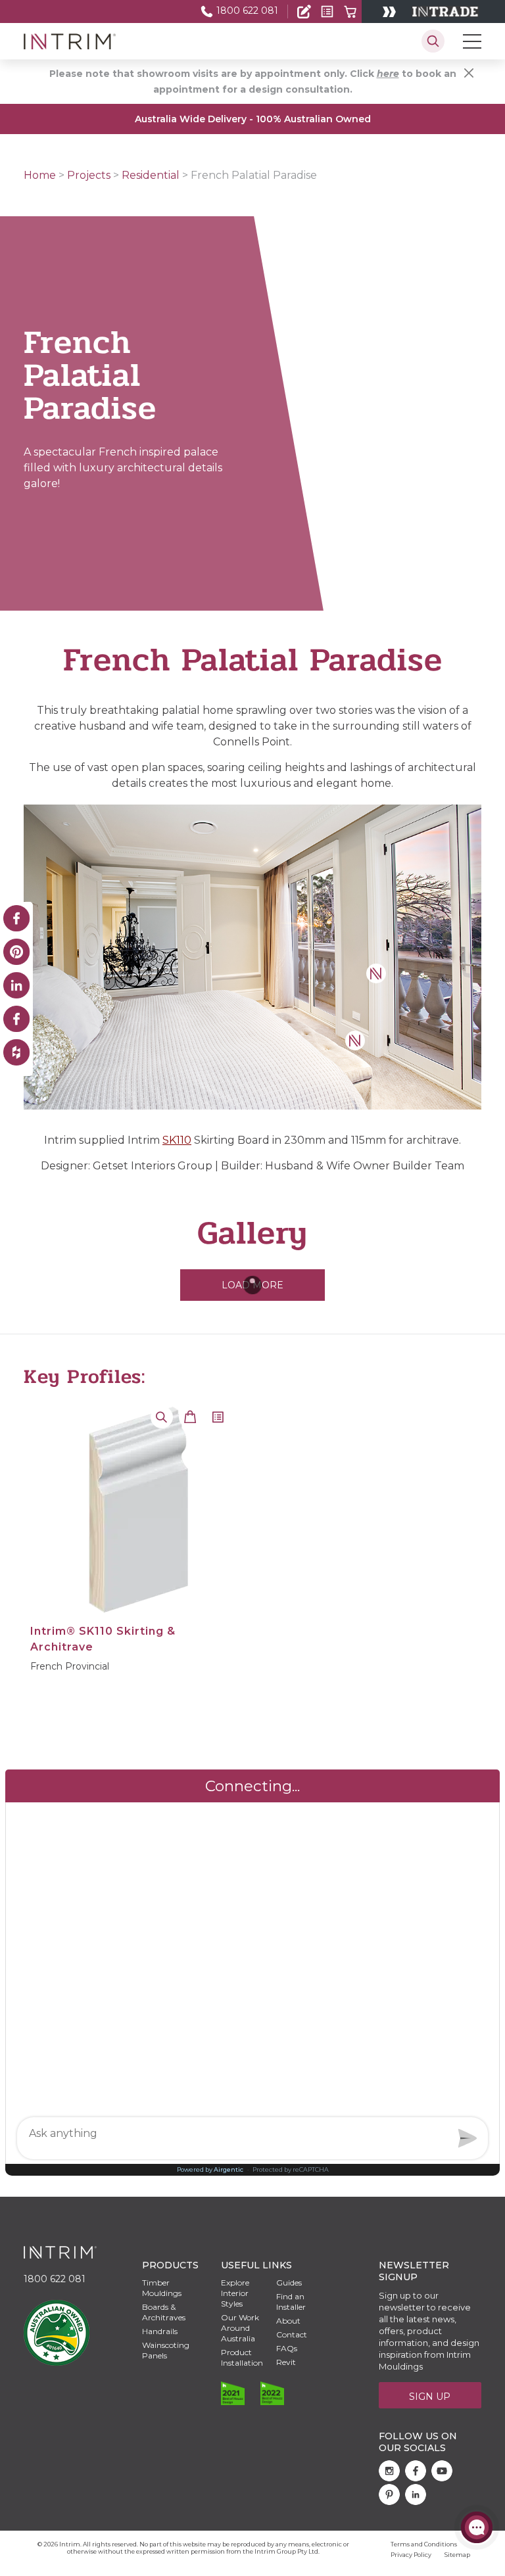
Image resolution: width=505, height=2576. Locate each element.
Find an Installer (57, 47)
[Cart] (350, 12)
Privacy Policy (411, 2555)
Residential (151, 175)
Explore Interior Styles (235, 2293)
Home (40, 175)
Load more (252, 1285)
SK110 (177, 1140)
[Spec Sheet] (327, 12)
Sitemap (457, 2555)
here (388, 74)
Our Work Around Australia (240, 2328)
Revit (286, 2362)
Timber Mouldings (162, 2288)
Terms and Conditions (424, 2544)
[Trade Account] (304, 12)
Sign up (430, 2397)
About (288, 2321)
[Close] (469, 73)
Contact (292, 2334)
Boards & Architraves (164, 2312)
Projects (89, 175)
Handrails (160, 2331)
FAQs (287, 2348)
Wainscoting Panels (166, 2350)
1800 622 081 (246, 11)
